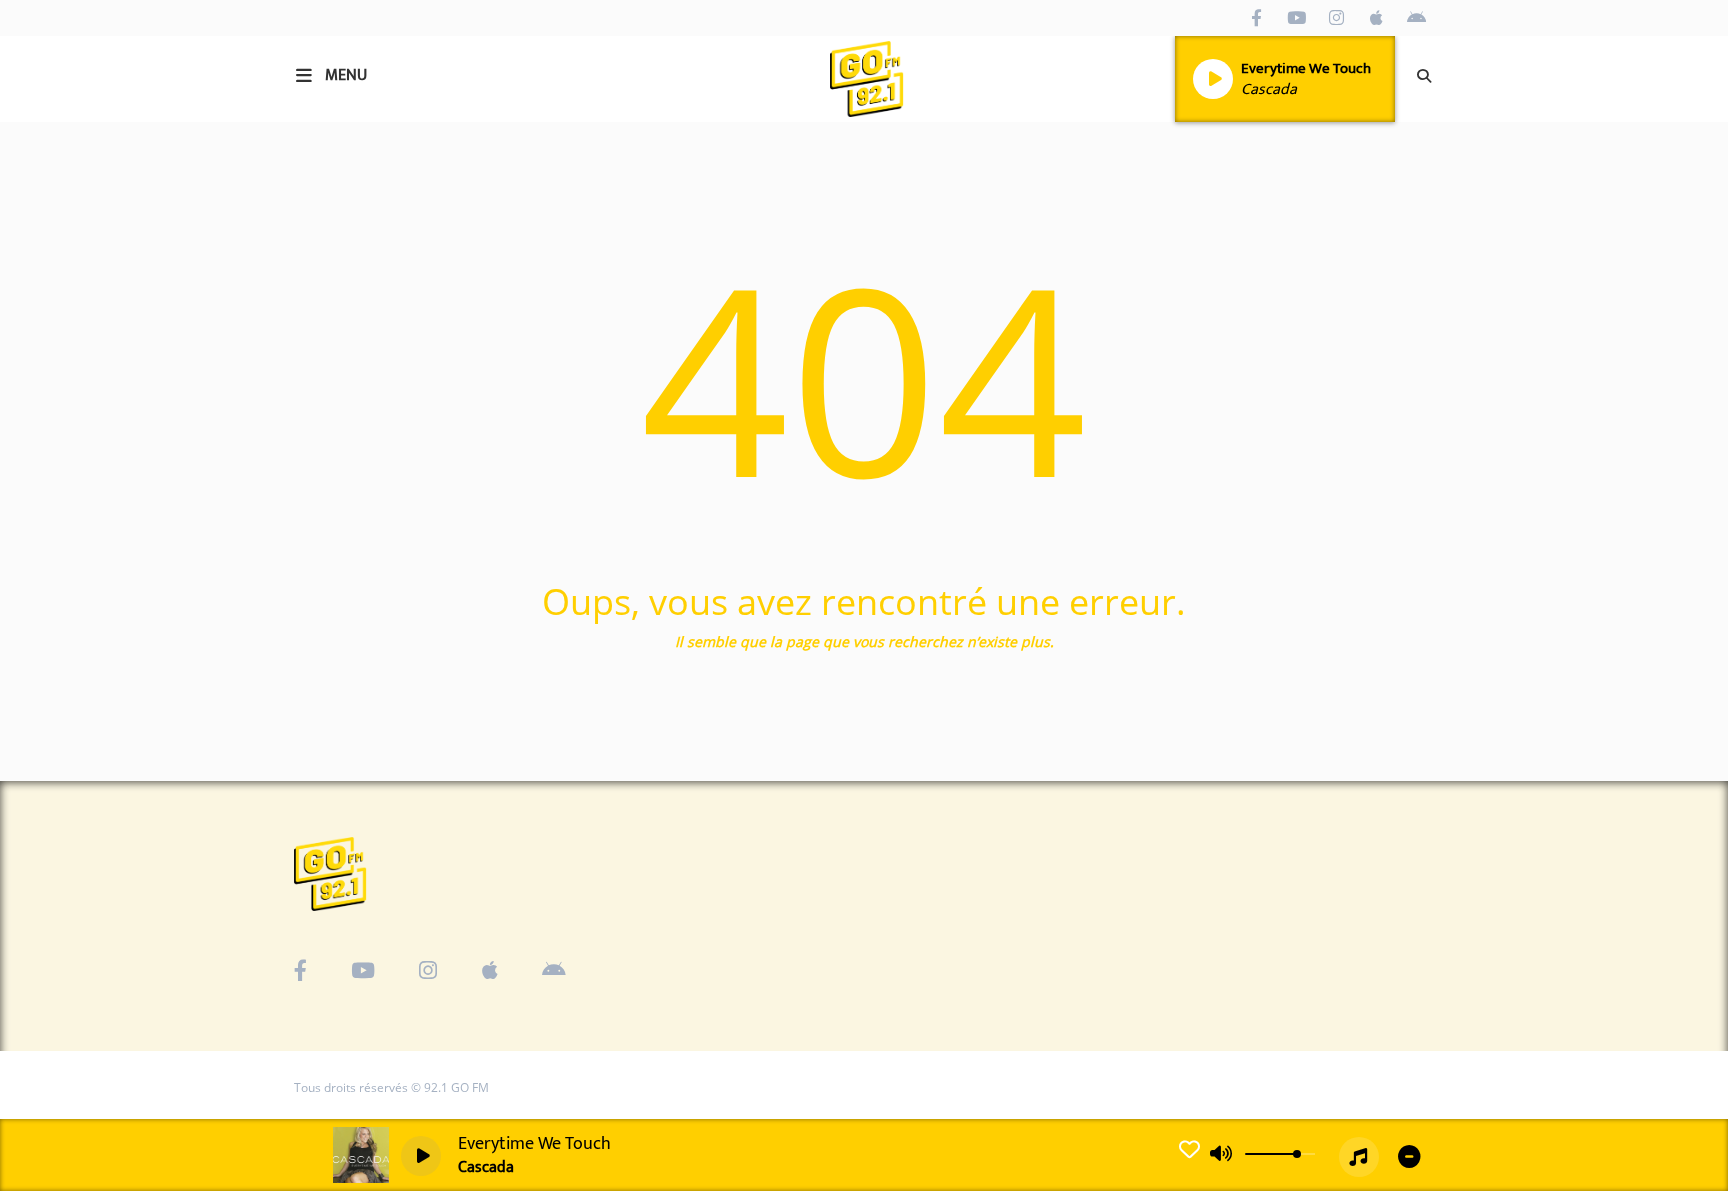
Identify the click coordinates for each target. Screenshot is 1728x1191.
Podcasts (59, 335)
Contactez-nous (84, 738)
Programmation (85, 292)
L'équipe (57, 463)
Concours (61, 421)
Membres (61, 506)
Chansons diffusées (99, 378)
